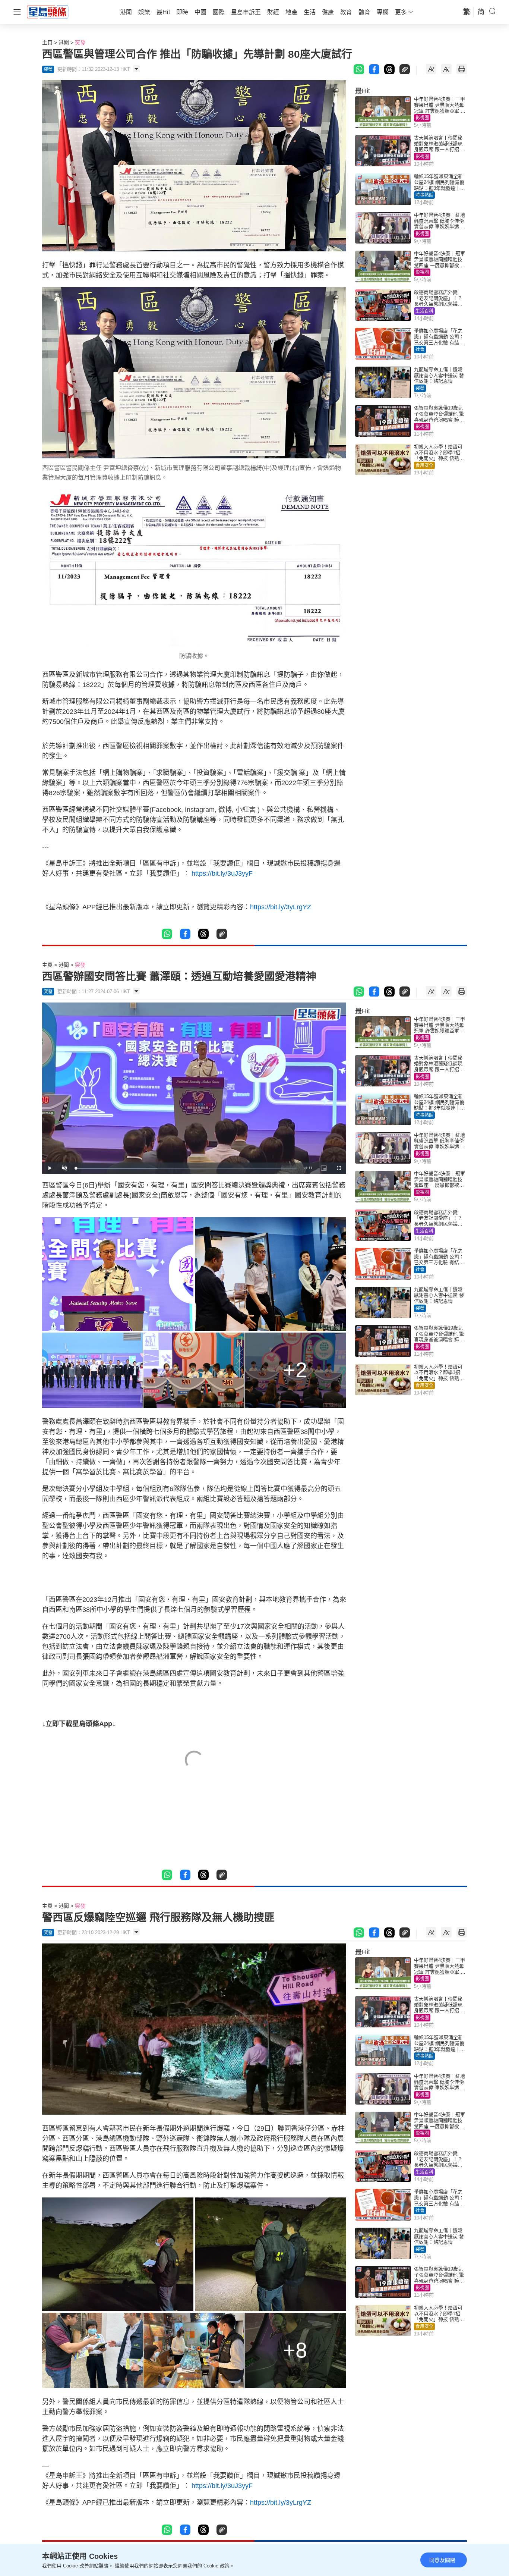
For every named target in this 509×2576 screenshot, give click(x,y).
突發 (80, 43)
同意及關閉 (442, 2560)
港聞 (64, 43)
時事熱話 (424, 195)
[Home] (48, 12)
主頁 (47, 43)
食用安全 (424, 465)
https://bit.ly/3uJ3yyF (222, 873)
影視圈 (422, 118)
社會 (420, 349)
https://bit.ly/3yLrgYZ (281, 907)
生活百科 (424, 311)
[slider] (186, 1168)
